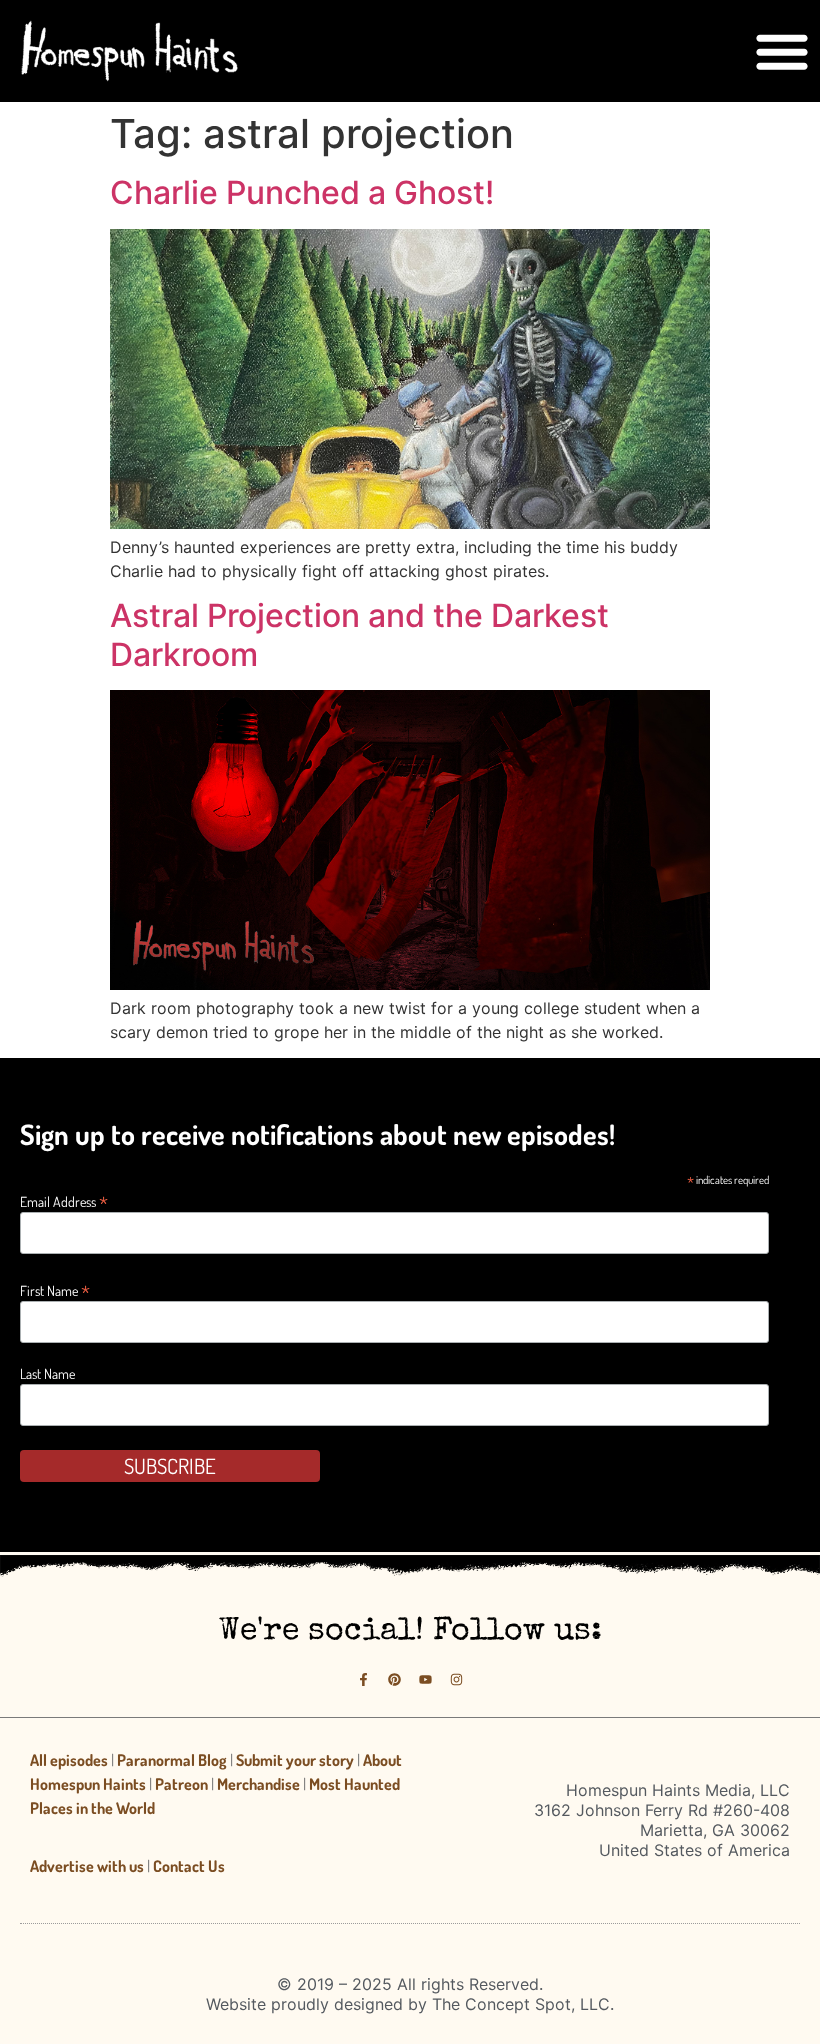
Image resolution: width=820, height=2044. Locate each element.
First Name (55, 1288)
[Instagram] (456, 1679)
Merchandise (258, 1784)
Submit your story (295, 1760)
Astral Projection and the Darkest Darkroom (359, 634)
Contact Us (189, 1866)
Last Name (47, 1374)
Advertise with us (87, 1866)
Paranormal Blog (172, 1760)
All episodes (69, 1760)
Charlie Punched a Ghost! (302, 192)
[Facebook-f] (363, 1679)
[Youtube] (425, 1679)
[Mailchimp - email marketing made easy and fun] (675, 1483)
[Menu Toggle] (782, 51)
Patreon (181, 1784)
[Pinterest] (394, 1679)
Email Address (64, 1199)
